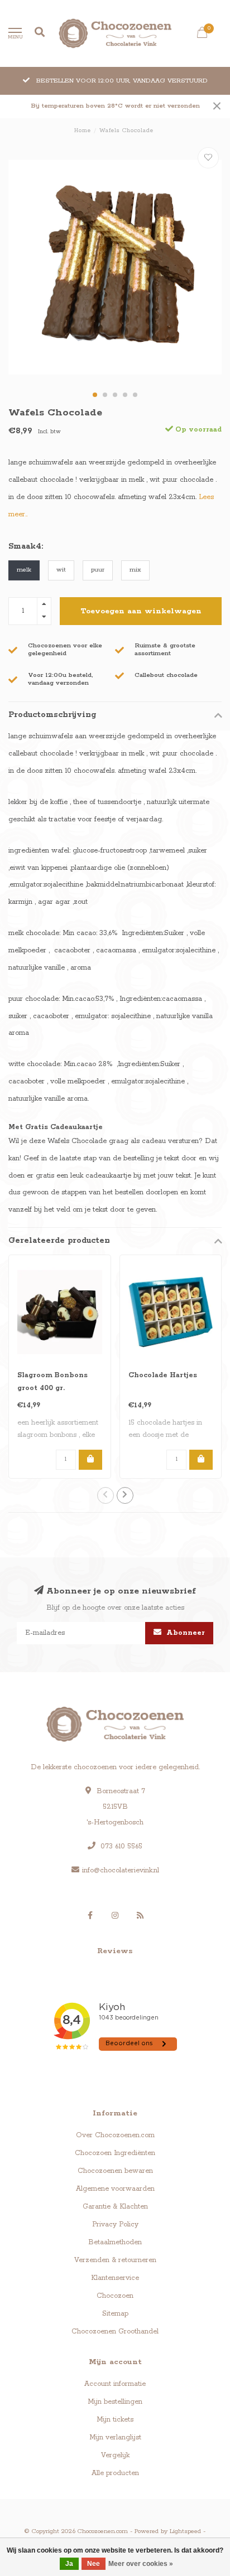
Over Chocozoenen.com (115, 2135)
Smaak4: (26, 546)
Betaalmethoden (115, 2242)
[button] (95, 395)
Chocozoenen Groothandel (115, 2332)
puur (98, 570)
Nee (94, 2564)
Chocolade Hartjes (163, 1375)
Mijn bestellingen (115, 2402)
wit (61, 570)
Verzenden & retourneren (115, 2260)
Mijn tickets (115, 2420)
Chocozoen (115, 2296)
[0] (202, 35)
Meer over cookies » (141, 2564)
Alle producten (115, 2473)
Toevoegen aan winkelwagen (141, 611)
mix (135, 570)
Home (83, 131)
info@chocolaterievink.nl (121, 1870)
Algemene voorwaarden (115, 2189)
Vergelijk (115, 2455)
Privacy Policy (115, 2224)
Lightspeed (185, 2531)
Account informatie (115, 2384)
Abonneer (185, 1633)
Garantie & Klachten (115, 2207)
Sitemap (115, 2314)
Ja (69, 2564)
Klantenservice (115, 2278)
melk (24, 570)
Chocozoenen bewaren (115, 2171)
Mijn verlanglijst (115, 2437)
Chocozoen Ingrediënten (115, 2153)
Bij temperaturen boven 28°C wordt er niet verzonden (115, 106)
